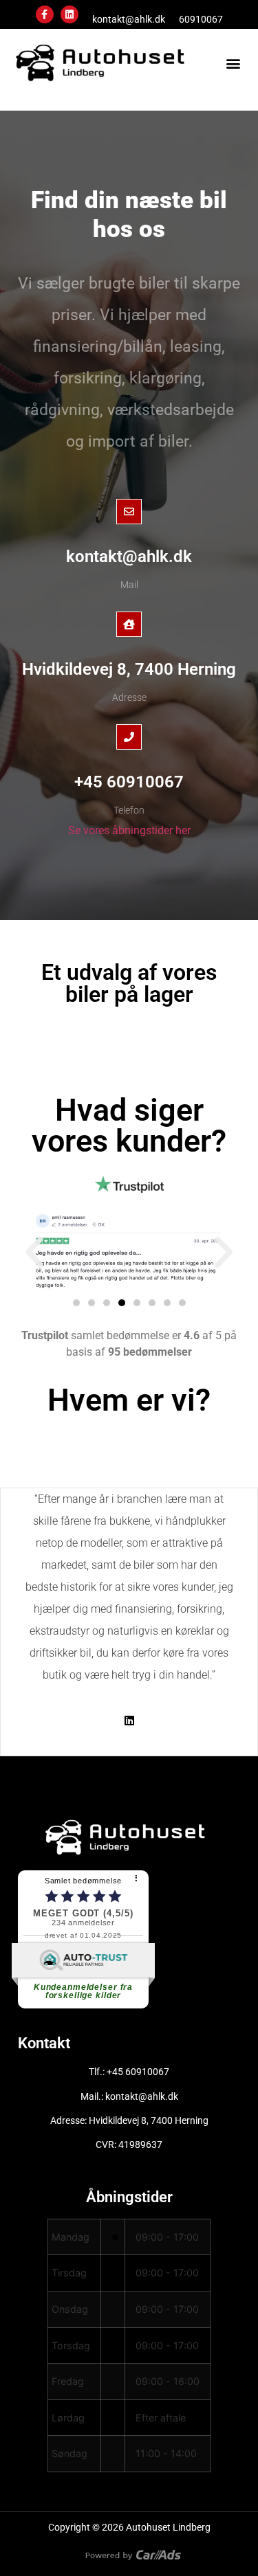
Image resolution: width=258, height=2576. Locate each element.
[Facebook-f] (45, 14)
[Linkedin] (69, 14)
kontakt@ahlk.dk (129, 19)
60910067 (201, 19)
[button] (233, 63)
